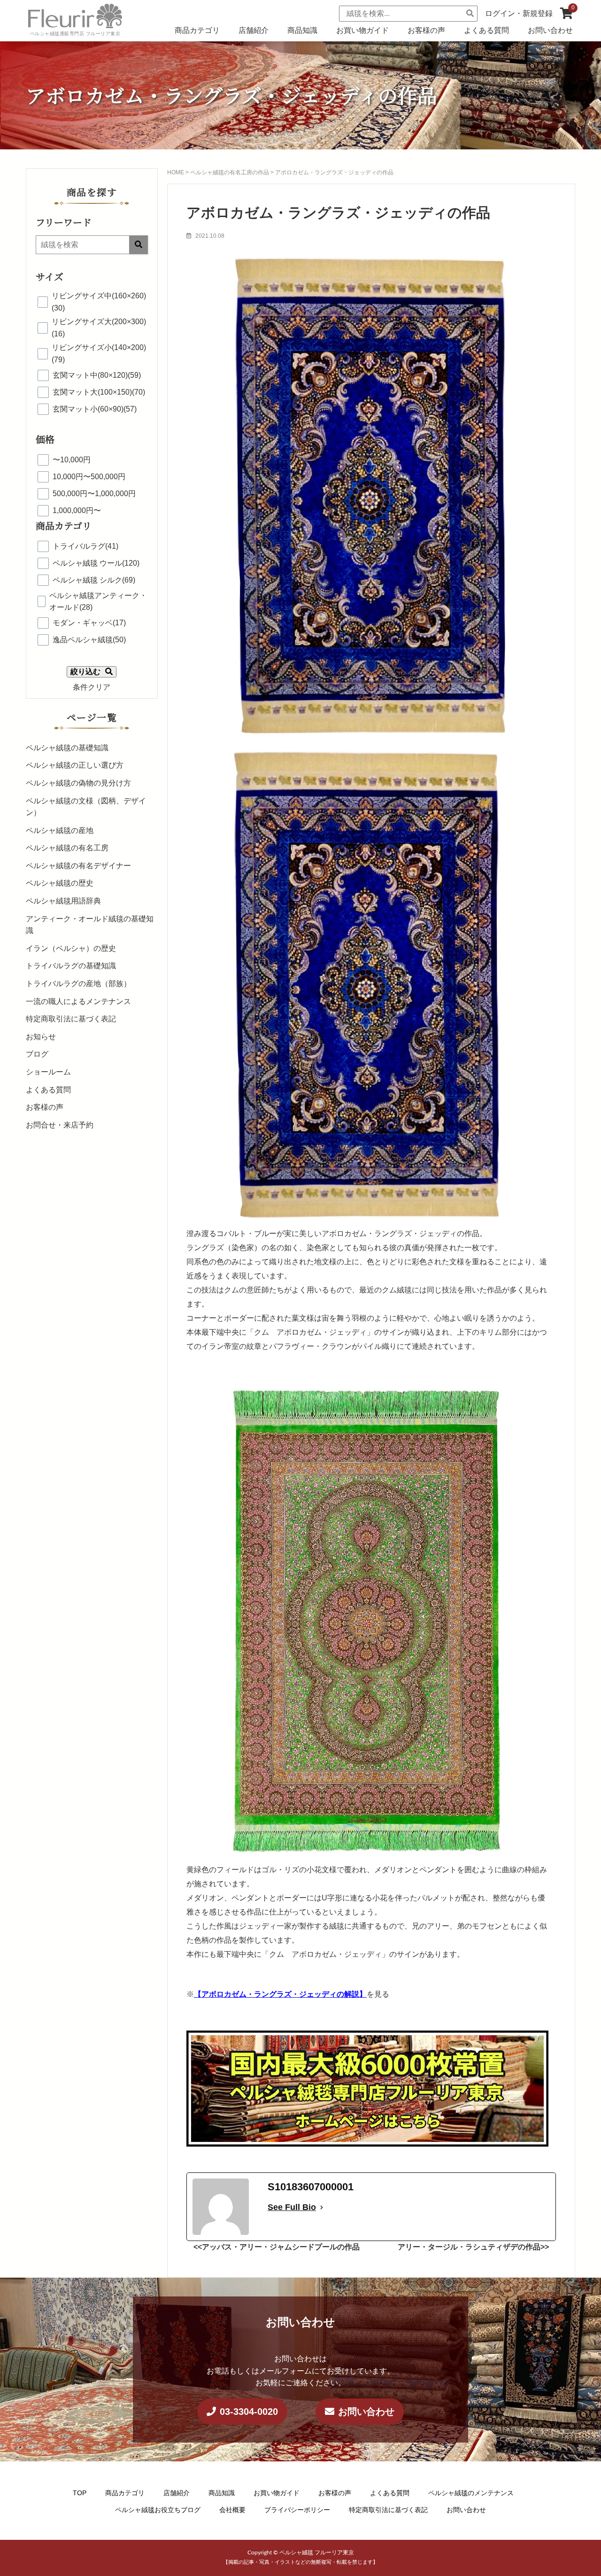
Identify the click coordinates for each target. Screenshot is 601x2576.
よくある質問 (486, 30)
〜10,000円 (72, 460)
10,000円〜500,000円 (89, 477)
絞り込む (85, 672)
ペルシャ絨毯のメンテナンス (471, 2493)
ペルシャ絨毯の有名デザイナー (78, 866)
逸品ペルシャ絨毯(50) (89, 640)
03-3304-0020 (249, 2412)
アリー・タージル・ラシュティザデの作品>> (473, 2247)
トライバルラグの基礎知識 (71, 966)
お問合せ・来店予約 (60, 1125)
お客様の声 (426, 30)
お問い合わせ (550, 30)
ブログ (37, 1054)
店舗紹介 (254, 30)
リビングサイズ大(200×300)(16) (99, 328)
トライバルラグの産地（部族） (78, 984)
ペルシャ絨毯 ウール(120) (96, 563)
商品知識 (302, 30)
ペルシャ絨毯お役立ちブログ (158, 2509)
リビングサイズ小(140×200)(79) (99, 354)
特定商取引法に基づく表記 (71, 1019)
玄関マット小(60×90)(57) (95, 409)
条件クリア (92, 687)
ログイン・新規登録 (519, 13)
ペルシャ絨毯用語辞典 (63, 901)
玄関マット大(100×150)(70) (99, 392)
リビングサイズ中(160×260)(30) (99, 302)
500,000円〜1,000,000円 (94, 494)
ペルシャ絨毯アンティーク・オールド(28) (98, 602)
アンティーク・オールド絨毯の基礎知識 (90, 925)
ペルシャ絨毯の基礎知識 (67, 748)
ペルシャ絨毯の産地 (60, 830)
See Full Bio (292, 2207)
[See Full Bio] (322, 2207)
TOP (80, 2493)
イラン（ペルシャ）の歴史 (71, 948)
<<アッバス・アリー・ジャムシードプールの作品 (277, 2247)
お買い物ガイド (362, 30)
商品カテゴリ (197, 30)
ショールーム (48, 1072)
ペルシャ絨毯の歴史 (60, 883)
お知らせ (41, 1037)
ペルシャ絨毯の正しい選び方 (75, 765)
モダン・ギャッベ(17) (89, 623)
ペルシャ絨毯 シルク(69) (94, 580)
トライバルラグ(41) (85, 546)
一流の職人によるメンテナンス (78, 1001)
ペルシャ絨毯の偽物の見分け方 (78, 783)
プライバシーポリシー (297, 2509)
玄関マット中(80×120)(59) (97, 375)
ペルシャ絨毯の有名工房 (67, 848)
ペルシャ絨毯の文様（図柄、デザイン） (86, 807)
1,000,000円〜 (77, 510)
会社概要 (232, 2509)
